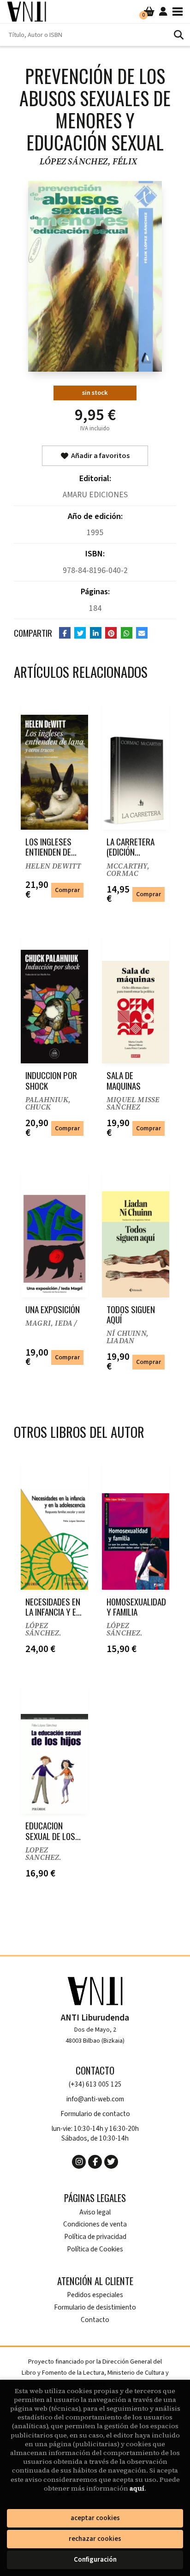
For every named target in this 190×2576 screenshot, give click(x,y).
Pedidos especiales (95, 2295)
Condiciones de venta (95, 2224)
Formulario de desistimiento (95, 2308)
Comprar (67, 890)
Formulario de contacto (95, 2114)
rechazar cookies (95, 2539)
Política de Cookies (95, 2249)
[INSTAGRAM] (79, 2162)
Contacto (95, 2320)
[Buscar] (178, 35)
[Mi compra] (149, 12)
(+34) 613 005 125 (95, 2084)
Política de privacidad (95, 2237)
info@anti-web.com (95, 2099)
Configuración (95, 2560)
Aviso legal (95, 2212)
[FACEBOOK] (95, 2162)
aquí (137, 2488)
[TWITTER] (111, 2162)
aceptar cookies (95, 2518)
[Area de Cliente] (163, 12)
